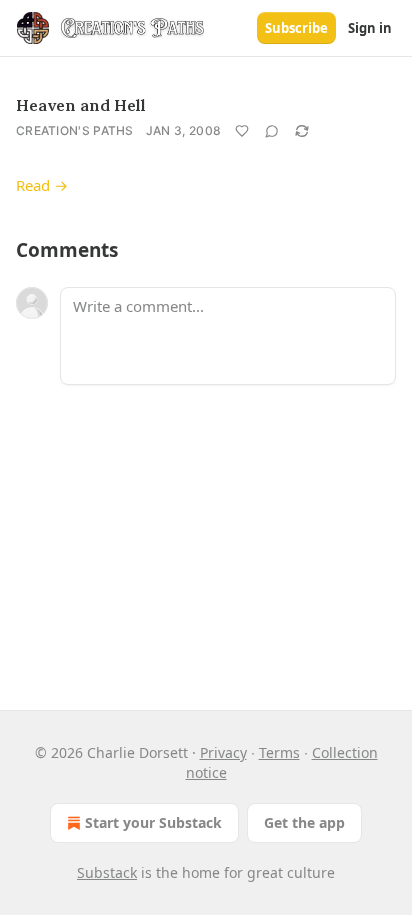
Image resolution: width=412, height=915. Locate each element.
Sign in (370, 28)
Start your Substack (153, 822)
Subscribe (296, 28)
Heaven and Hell (81, 105)
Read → (42, 185)
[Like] (242, 131)
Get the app (304, 822)
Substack (107, 872)
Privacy (223, 752)
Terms (279, 752)
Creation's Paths (75, 130)
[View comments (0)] (272, 131)
